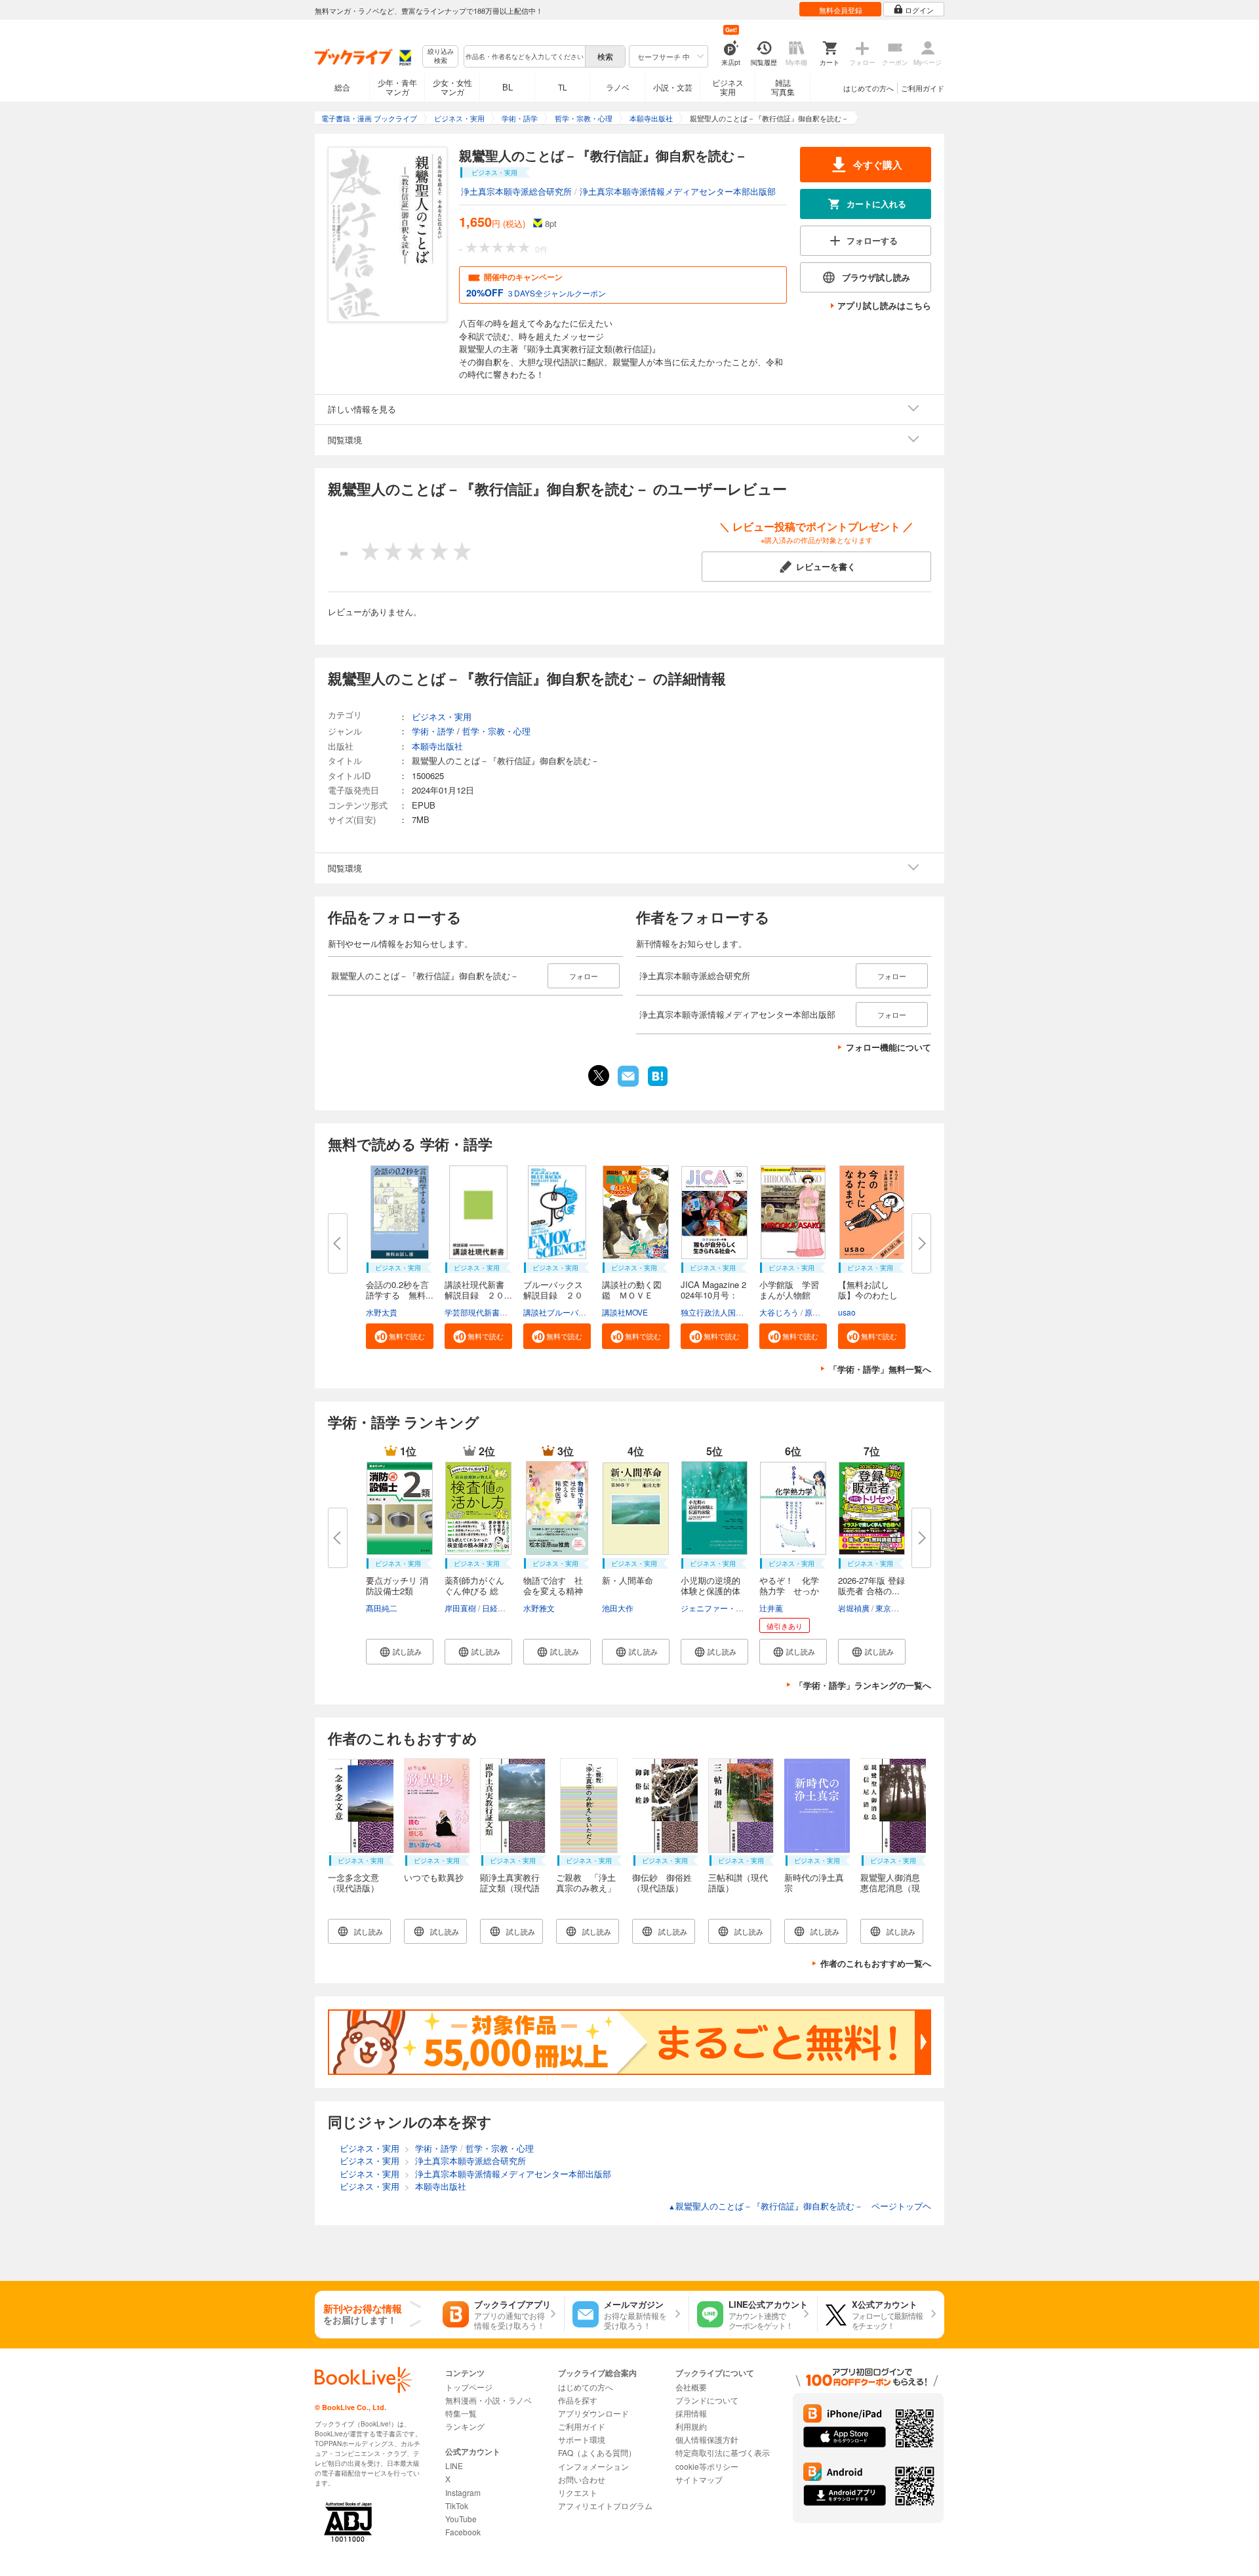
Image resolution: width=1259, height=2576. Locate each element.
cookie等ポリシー (707, 2466)
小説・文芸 (673, 87)
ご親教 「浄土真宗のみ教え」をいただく (586, 1888)
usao (847, 1312)
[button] (400, 1336)
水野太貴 (382, 1312)
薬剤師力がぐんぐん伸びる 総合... (474, 1591)
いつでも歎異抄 (434, 1877)
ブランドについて (707, 2400)
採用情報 (691, 2413)
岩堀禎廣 (854, 1608)
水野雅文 (539, 1608)
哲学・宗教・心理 (496, 731)
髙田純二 (382, 1608)
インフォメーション (593, 2466)
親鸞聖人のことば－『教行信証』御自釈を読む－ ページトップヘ (800, 2206)
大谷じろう (779, 1312)
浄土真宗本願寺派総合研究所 (516, 191)
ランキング (465, 2426)
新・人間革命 (628, 1580)
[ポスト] (599, 1076)
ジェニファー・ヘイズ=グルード (738, 1608)
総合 (342, 87)
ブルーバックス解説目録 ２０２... (553, 1295)
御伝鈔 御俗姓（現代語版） (662, 1882)
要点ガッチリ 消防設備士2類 (397, 1585)
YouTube (461, 2519)
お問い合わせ (582, 2479)
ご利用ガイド (923, 88)
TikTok (457, 2506)
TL (563, 87)
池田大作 (618, 1608)
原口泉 (816, 1312)
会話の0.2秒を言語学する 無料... (400, 1290)
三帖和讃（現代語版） (738, 1882)
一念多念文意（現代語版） (353, 1882)
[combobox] (524, 56)
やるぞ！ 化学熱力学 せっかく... (789, 1591)
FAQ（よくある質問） (597, 2452)
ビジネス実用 (728, 87)
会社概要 (691, 2387)
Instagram (463, 2492)
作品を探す (578, 2400)
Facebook (463, 2532)
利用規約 (691, 2426)
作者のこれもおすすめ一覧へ (876, 1963)
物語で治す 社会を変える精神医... (553, 1591)
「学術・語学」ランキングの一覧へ (863, 1685)
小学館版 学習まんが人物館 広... (789, 1295)
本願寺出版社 (437, 746)
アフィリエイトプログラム (605, 2506)
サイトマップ (699, 2479)
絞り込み (441, 56)
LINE (454, 2465)
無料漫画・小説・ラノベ (489, 2400)
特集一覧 (461, 2413)
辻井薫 (771, 1608)
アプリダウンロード (593, 2413)
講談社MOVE (625, 1312)
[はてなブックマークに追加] (658, 1085)
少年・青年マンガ (397, 87)
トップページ (469, 2387)
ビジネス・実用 (442, 716)
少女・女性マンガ (452, 87)
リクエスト (578, 2492)
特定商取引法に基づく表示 (723, 2452)
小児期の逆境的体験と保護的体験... (710, 1591)
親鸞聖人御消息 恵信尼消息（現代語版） (894, 1888)
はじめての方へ (869, 88)
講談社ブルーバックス (563, 1312)
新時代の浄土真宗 (814, 1882)
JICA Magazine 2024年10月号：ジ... (713, 1295)
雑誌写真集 (783, 87)
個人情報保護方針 (707, 2439)
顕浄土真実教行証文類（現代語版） (510, 1888)
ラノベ (618, 87)
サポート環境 (582, 2439)
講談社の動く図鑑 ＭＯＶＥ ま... (632, 1295)
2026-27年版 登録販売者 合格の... (871, 1585)
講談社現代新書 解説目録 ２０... (479, 1290)
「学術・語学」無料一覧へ (880, 1369)
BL (508, 87)
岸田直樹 (460, 1608)
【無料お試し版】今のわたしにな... (868, 1295)
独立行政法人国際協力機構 (728, 1312)
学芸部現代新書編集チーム (492, 1312)
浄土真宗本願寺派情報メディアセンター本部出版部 (678, 191)
